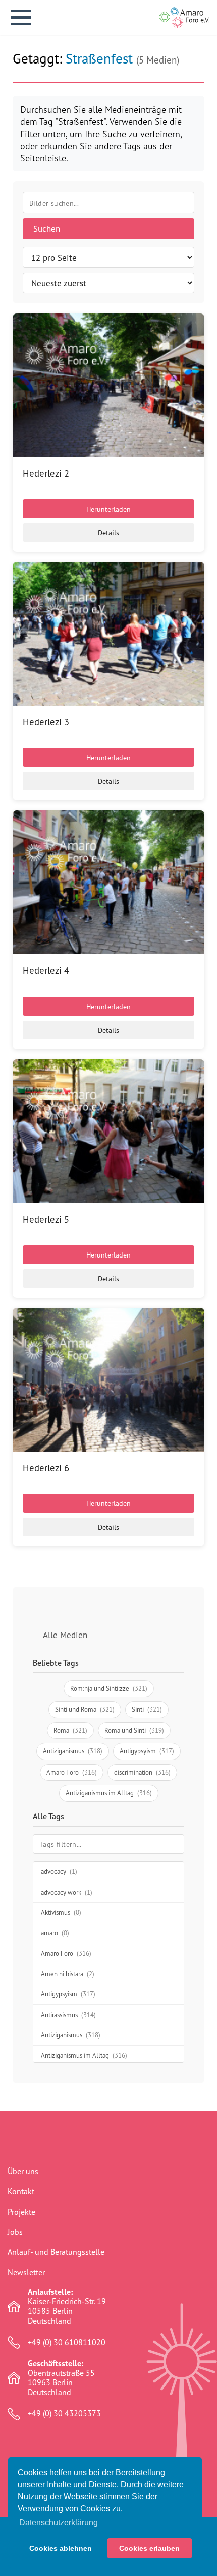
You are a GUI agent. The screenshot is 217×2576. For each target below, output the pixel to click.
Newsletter (26, 2272)
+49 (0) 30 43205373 (64, 2413)
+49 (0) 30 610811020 (67, 2342)
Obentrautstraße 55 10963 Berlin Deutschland (61, 2378)
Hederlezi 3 (46, 722)
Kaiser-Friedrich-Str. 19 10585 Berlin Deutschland (67, 2307)
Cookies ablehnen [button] (61, 2548)
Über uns (23, 2171)
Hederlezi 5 (46, 1219)
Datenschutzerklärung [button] (59, 2522)
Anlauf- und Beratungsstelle (56, 2252)
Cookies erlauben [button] (149, 2548)
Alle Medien (65, 1635)
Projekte (21, 2212)
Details (108, 532)
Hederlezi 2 (46, 473)
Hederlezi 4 (46, 970)
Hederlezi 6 (46, 1468)
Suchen (47, 229)
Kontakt (21, 2191)
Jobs (15, 2232)
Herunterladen (108, 509)
